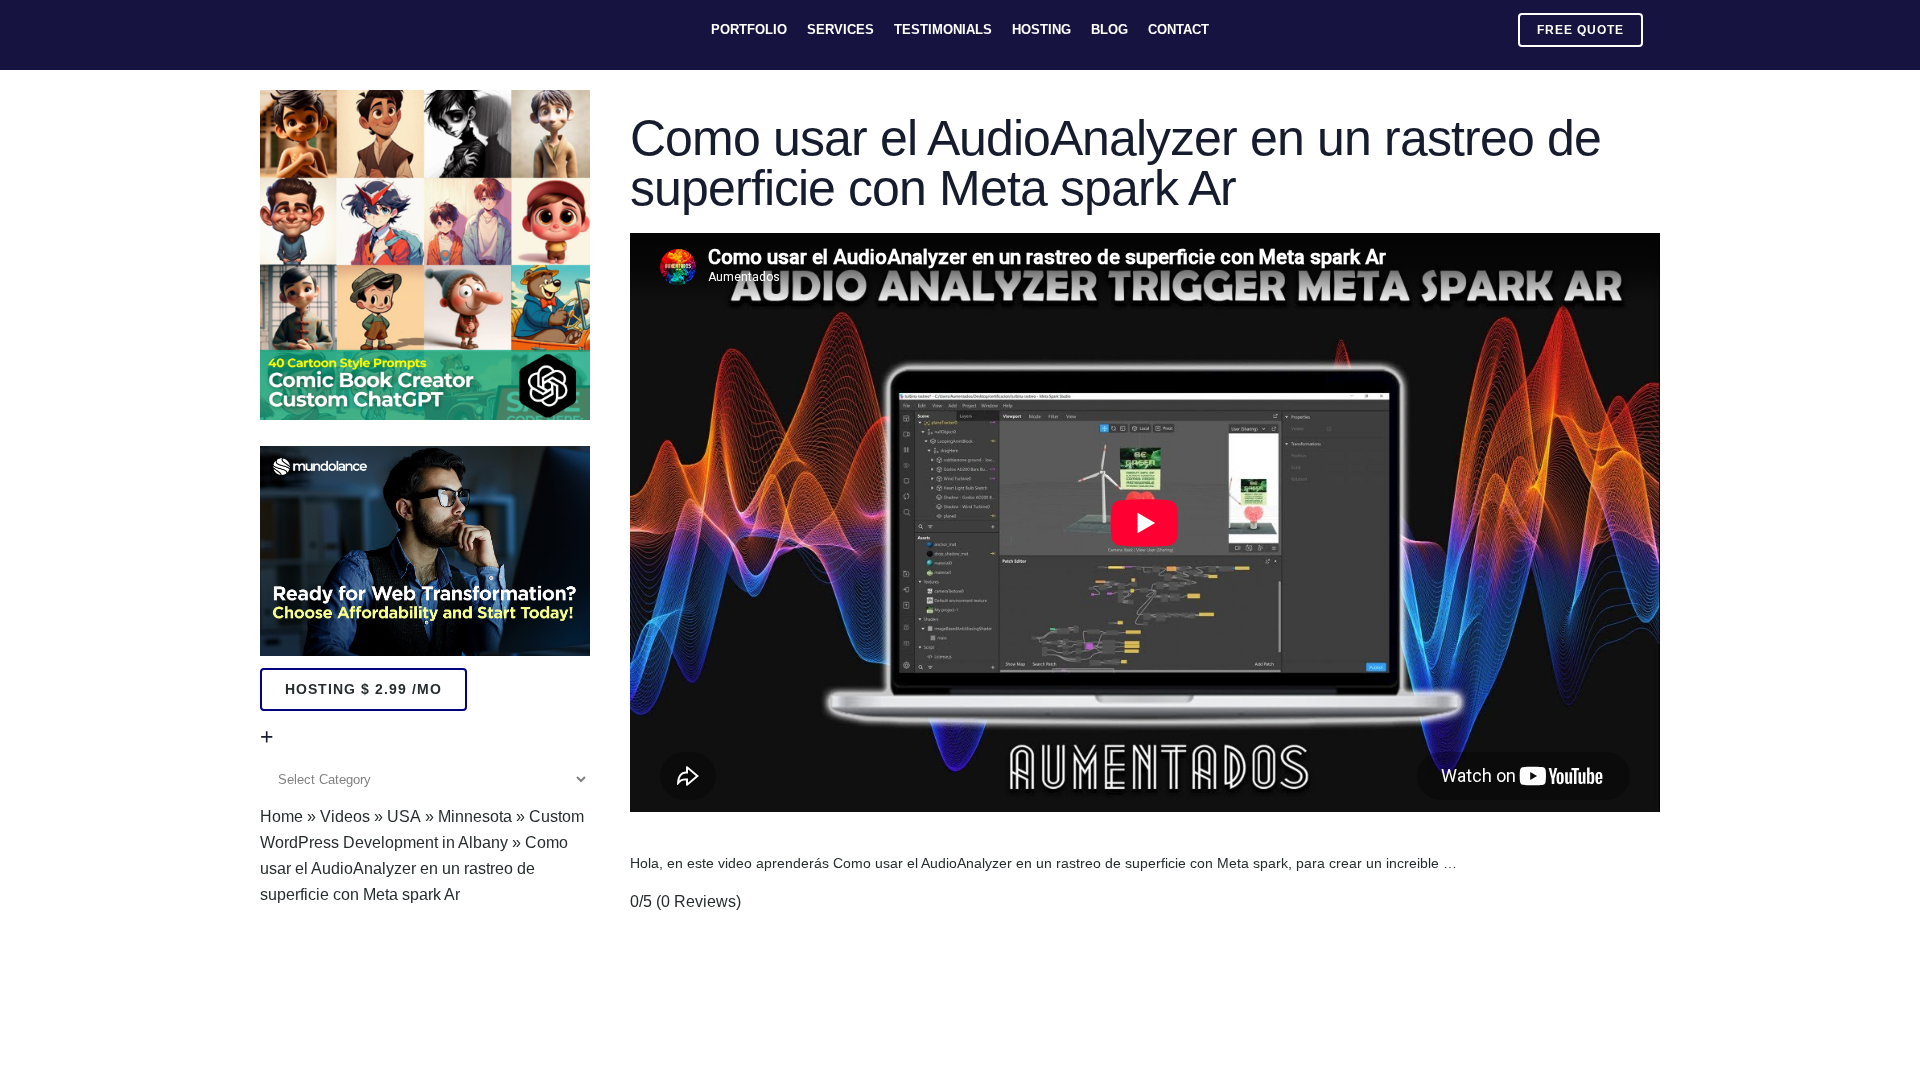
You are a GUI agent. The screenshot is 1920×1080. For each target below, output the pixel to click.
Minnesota (475, 816)
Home (281, 816)
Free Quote (1580, 30)
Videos (345, 816)
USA (404, 816)
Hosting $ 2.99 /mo (363, 689)
